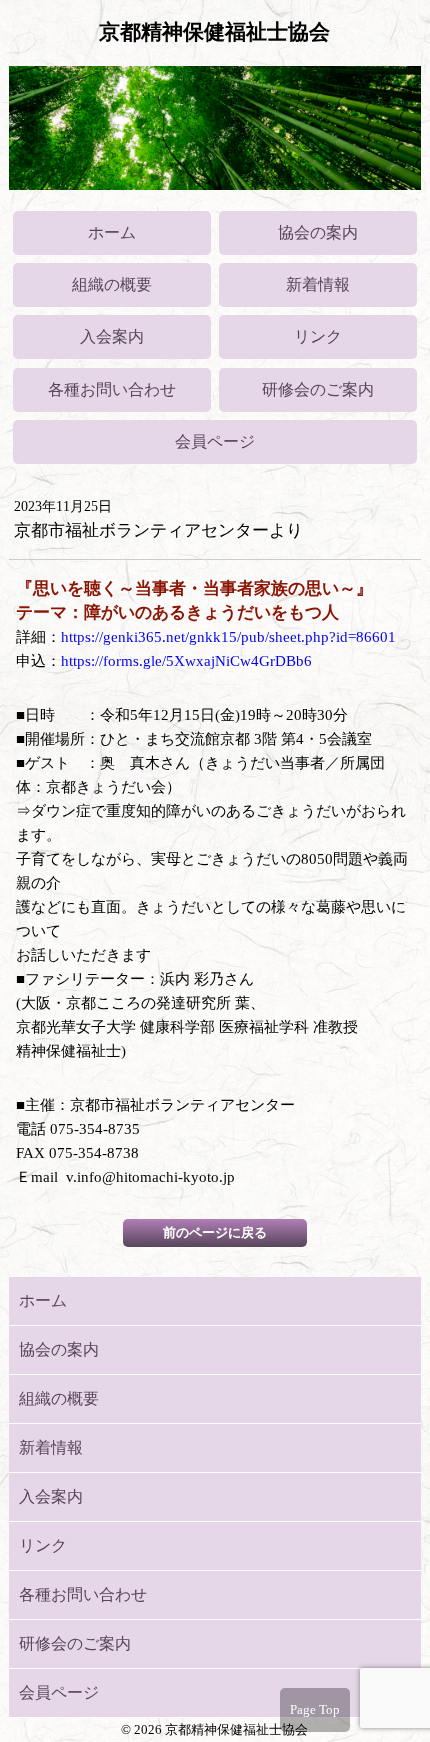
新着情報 (318, 284)
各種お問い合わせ (112, 389)
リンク (318, 336)
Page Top (315, 1709)
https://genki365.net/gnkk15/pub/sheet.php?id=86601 (228, 637)
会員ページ (215, 441)
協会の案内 (318, 232)
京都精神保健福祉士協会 (214, 32)
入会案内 (112, 336)
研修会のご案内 (318, 389)
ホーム (112, 232)
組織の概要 (112, 284)
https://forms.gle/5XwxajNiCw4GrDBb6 (186, 661)
